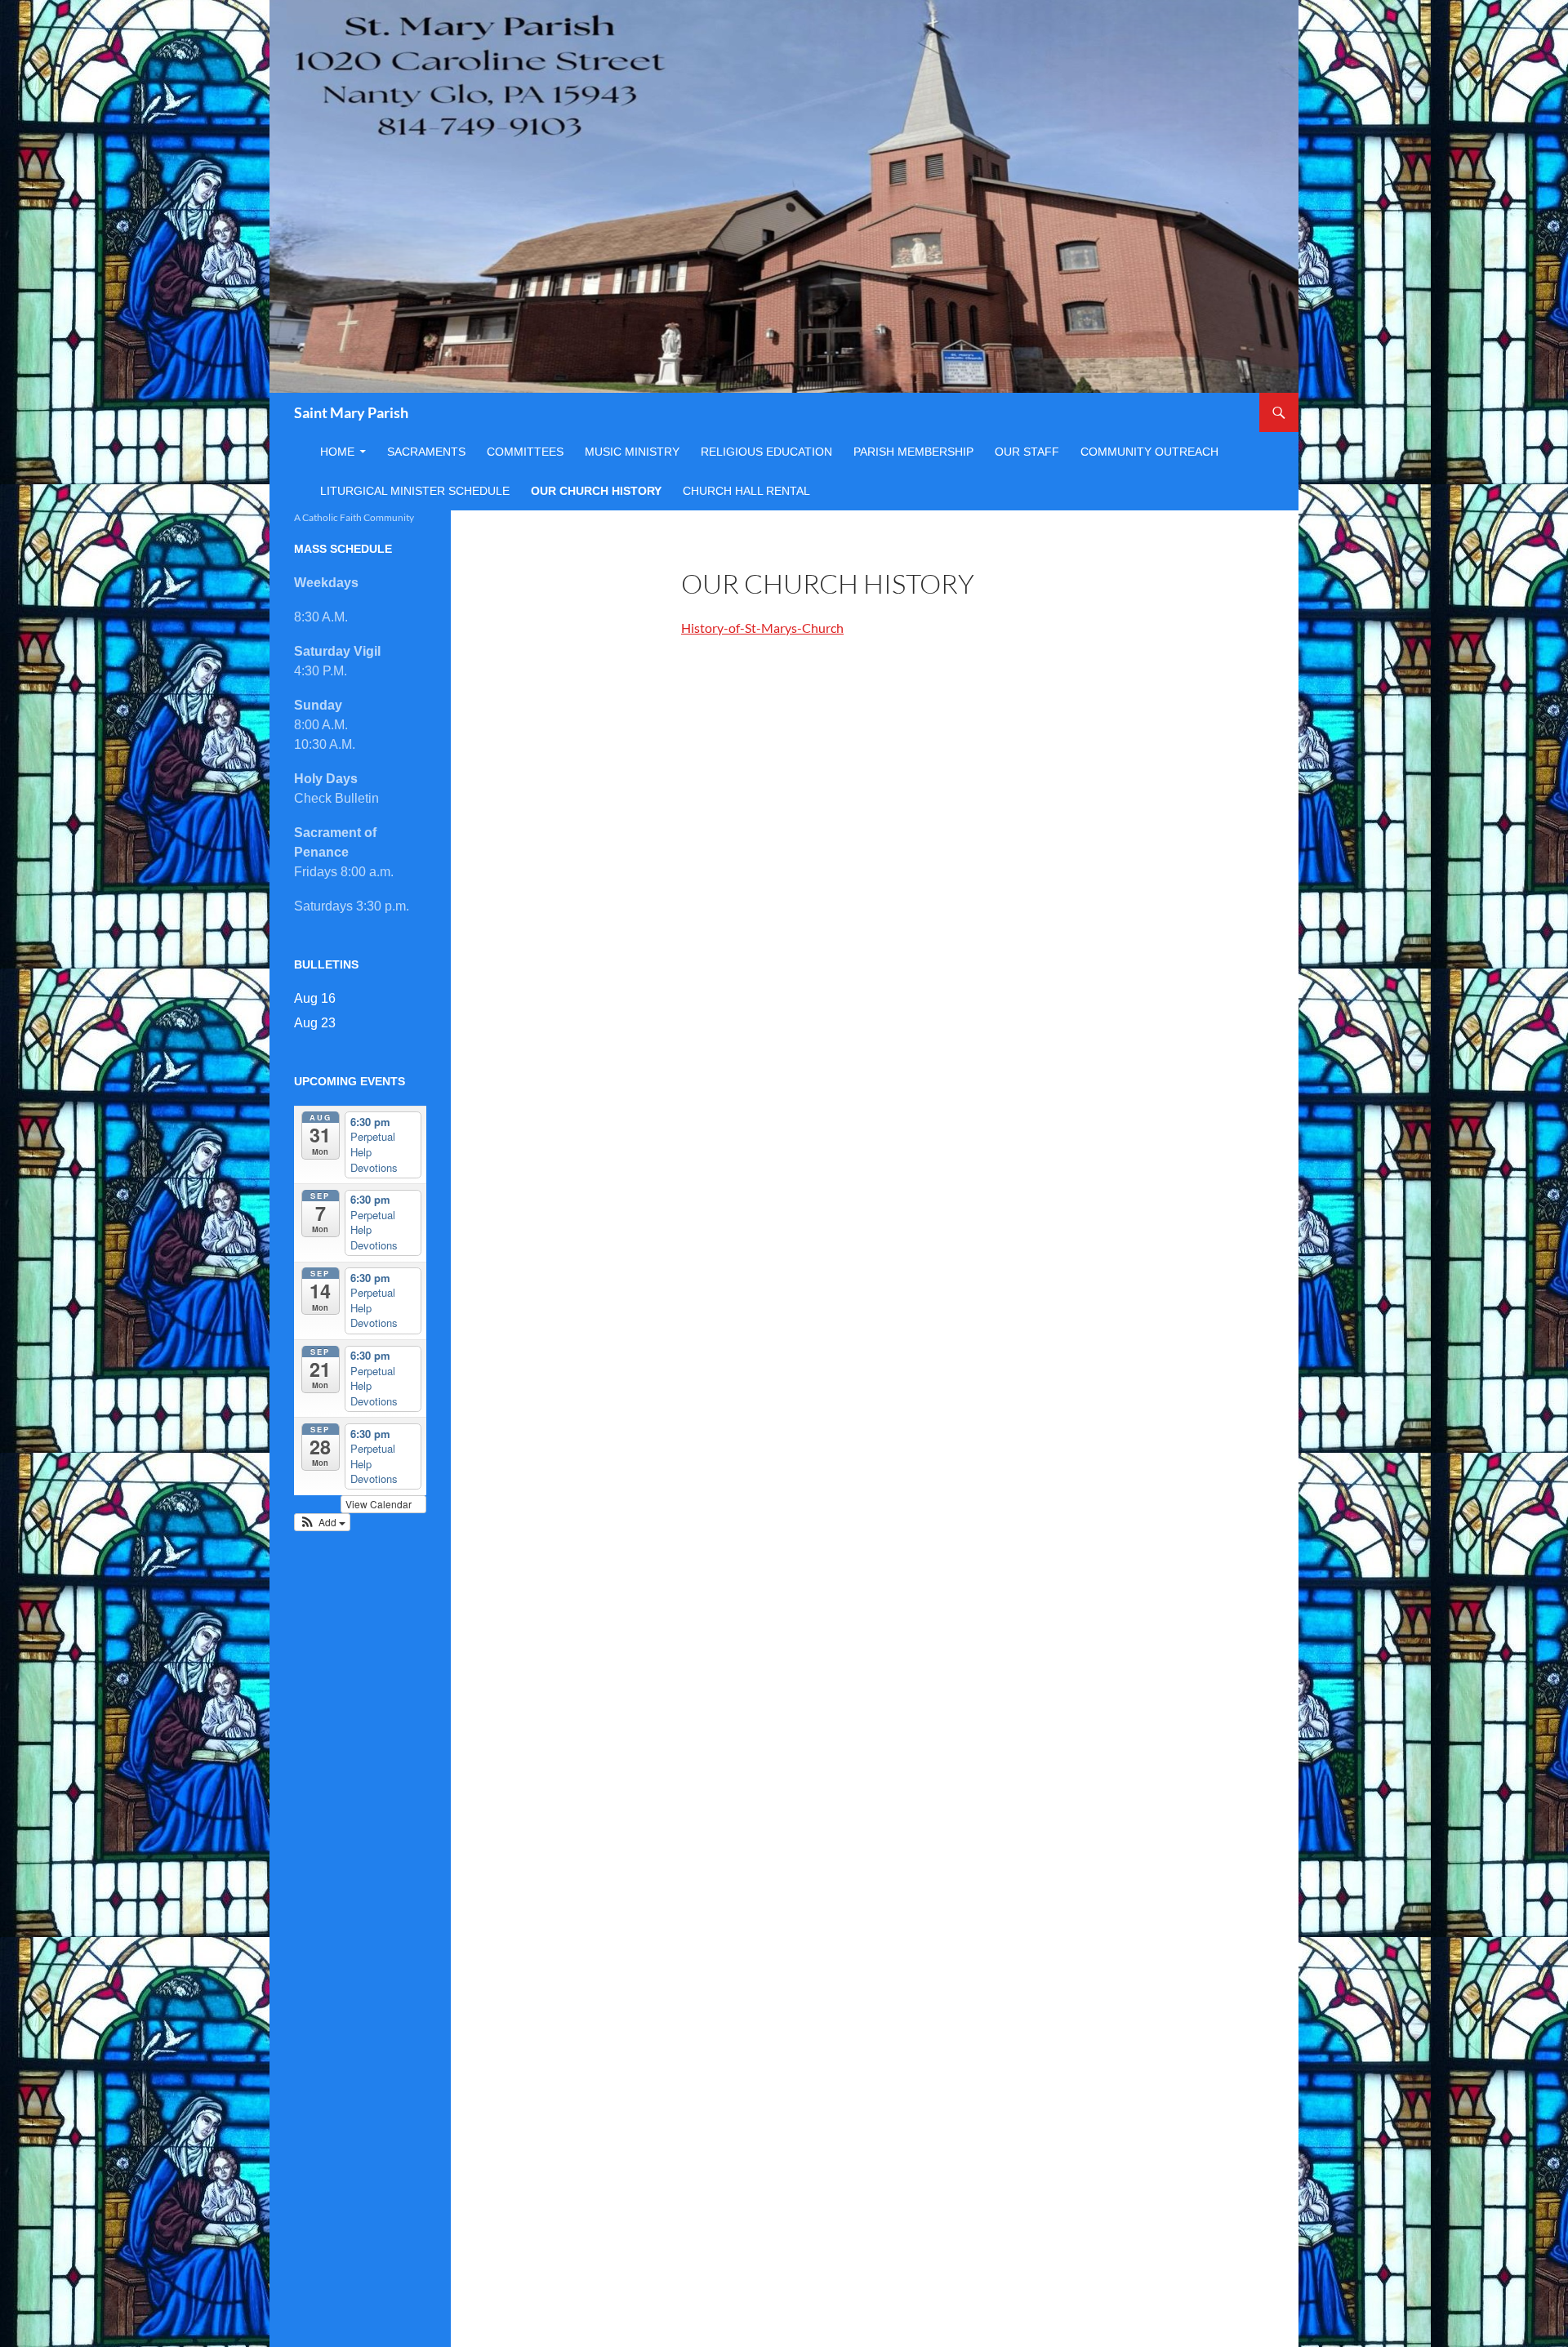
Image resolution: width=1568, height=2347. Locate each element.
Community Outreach (1149, 452)
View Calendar (380, 1504)
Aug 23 (315, 1023)
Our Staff (1027, 452)
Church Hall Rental (746, 491)
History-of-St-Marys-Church (762, 628)
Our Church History (596, 491)
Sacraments (426, 452)
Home (337, 452)
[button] (322, 1522)
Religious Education (766, 452)
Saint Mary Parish (351, 412)
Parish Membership (913, 452)
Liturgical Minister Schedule (415, 491)
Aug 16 (315, 998)
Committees (525, 452)
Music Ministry (632, 452)
